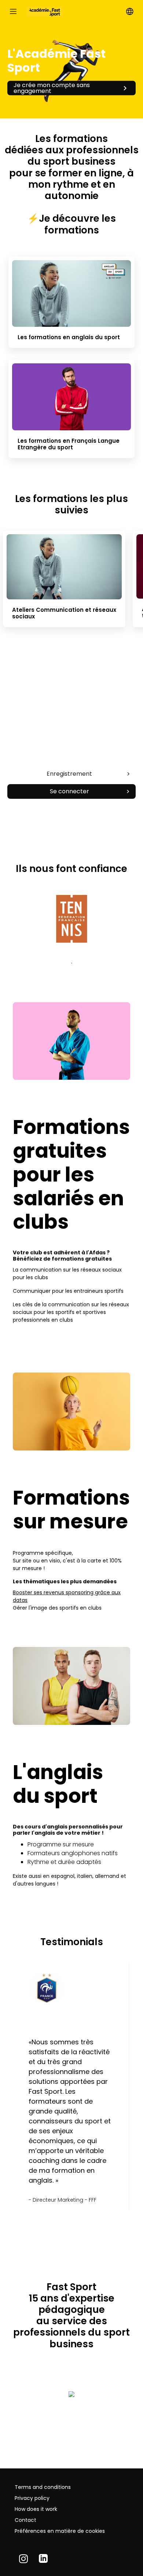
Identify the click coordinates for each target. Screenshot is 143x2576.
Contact (25, 2520)
